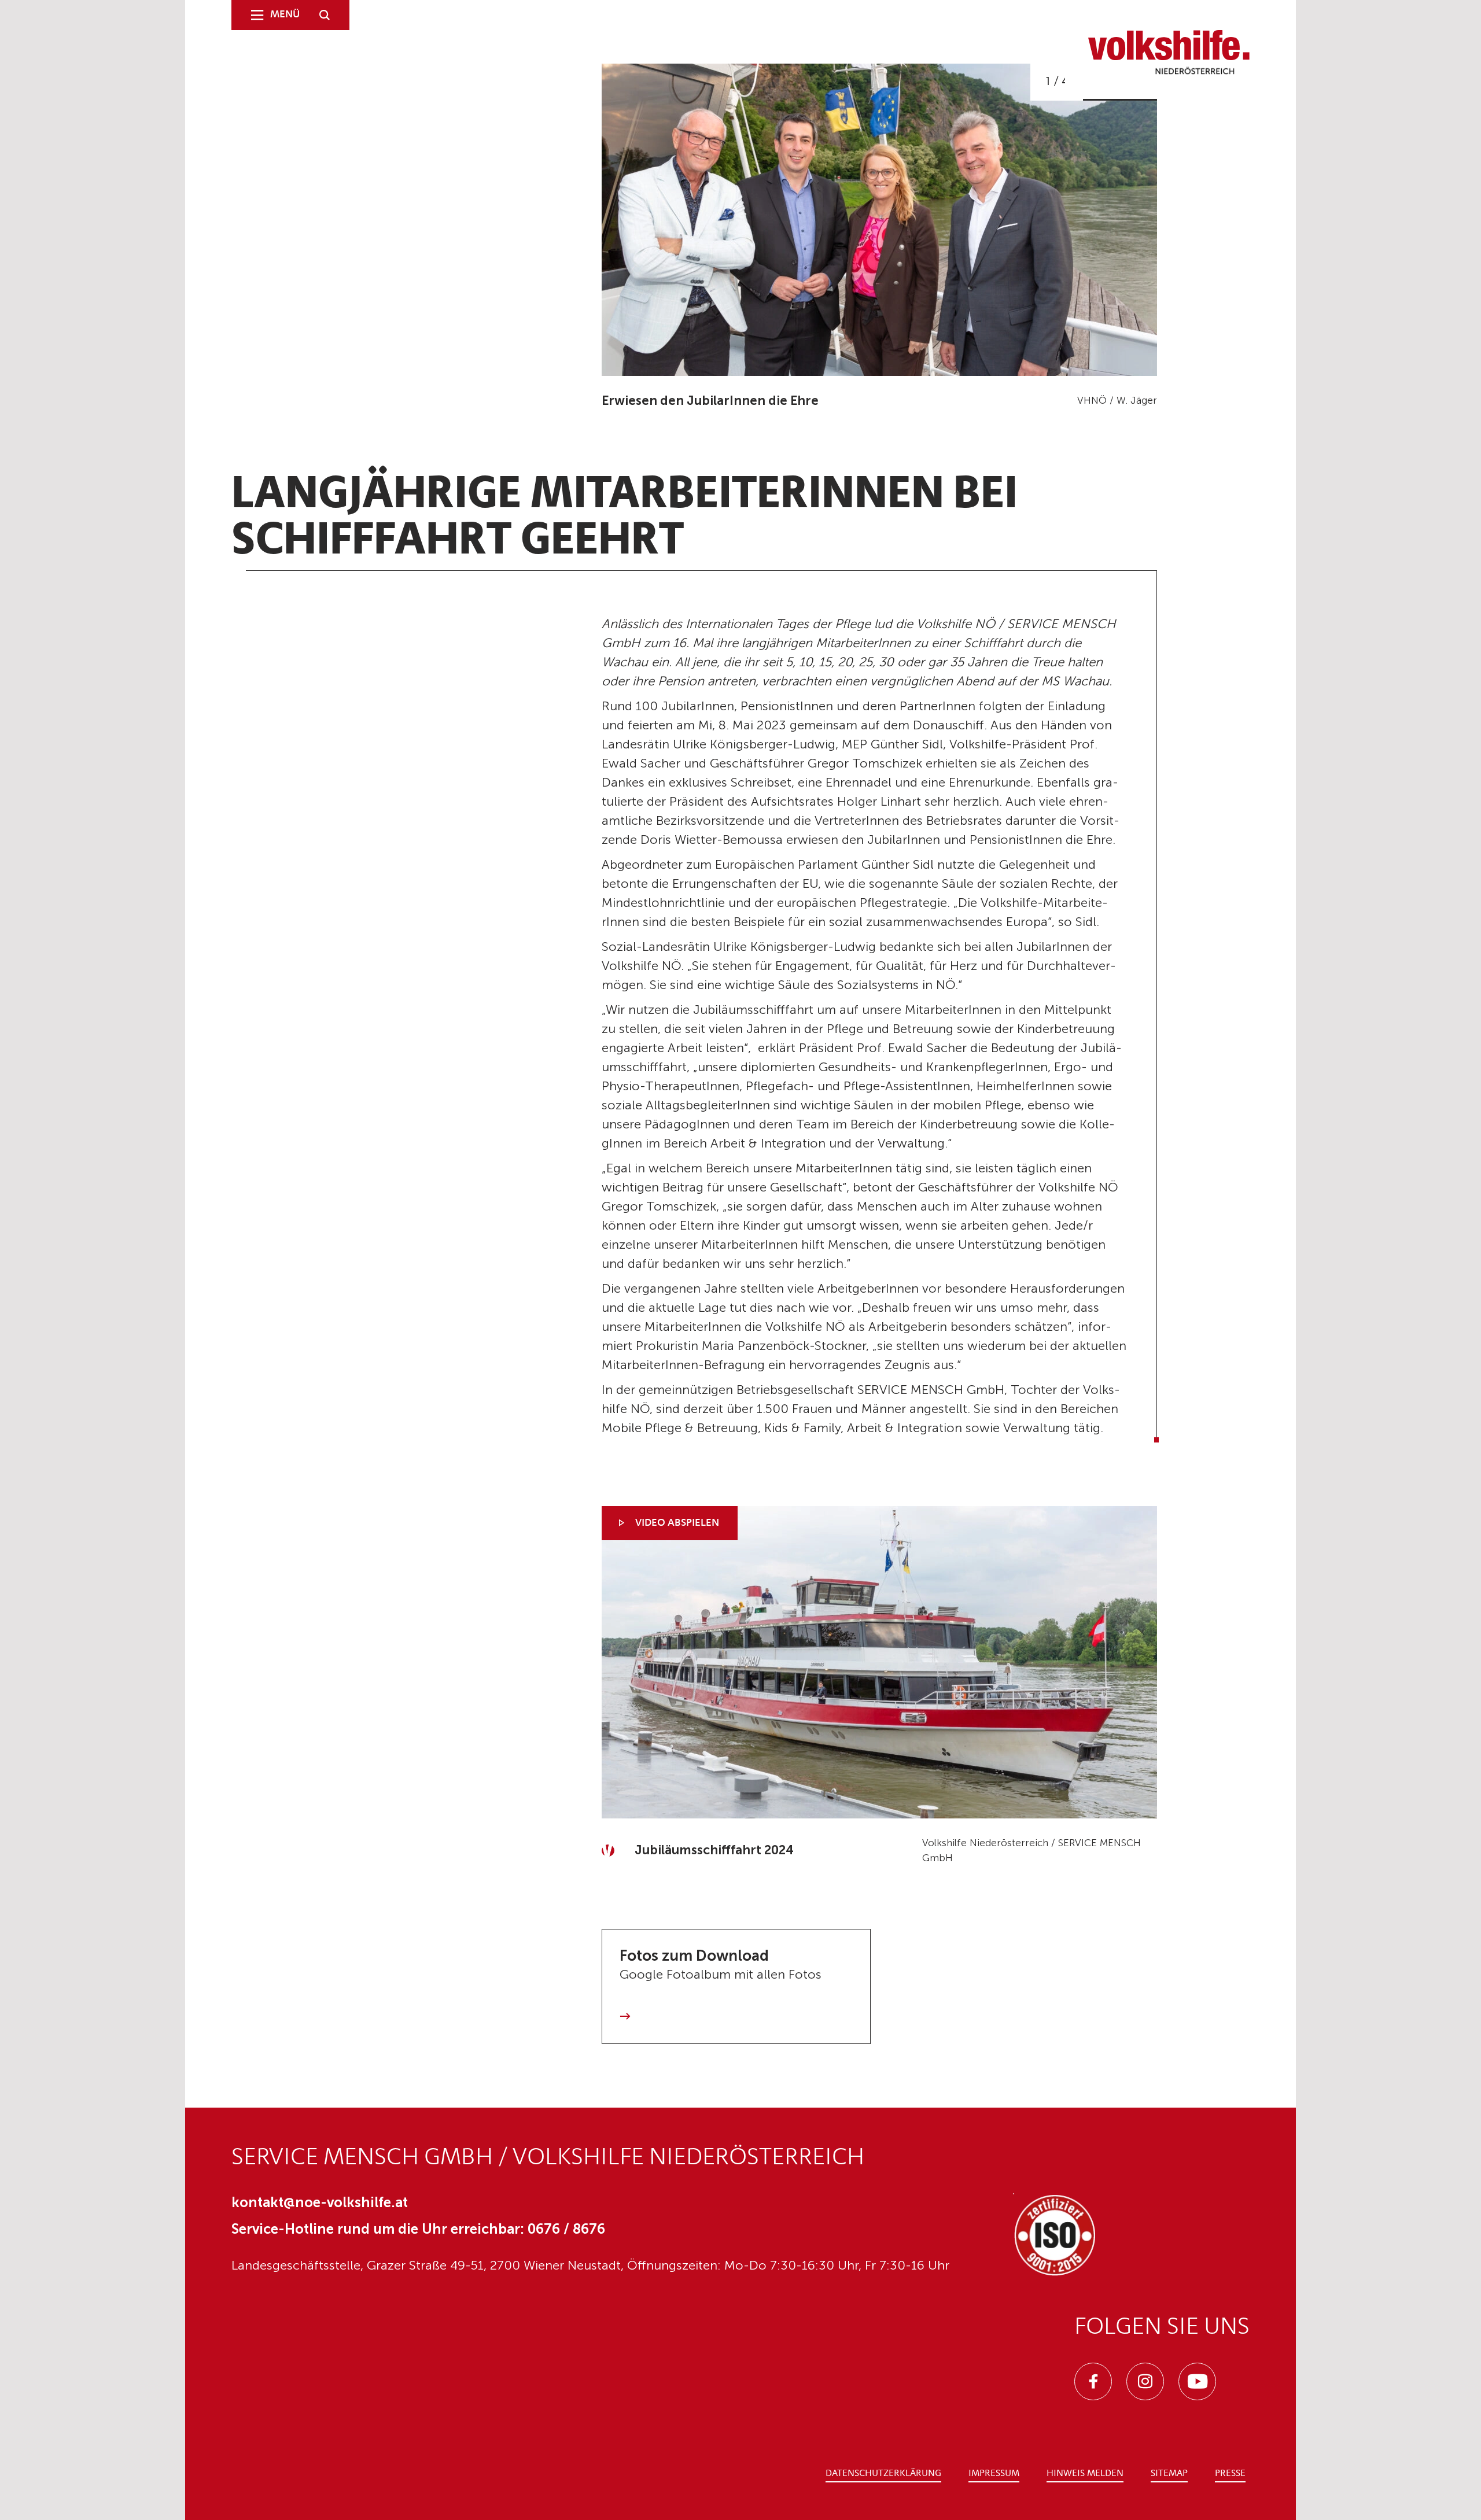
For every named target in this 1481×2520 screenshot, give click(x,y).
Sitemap (1169, 2474)
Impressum (994, 2474)
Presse (1230, 2474)
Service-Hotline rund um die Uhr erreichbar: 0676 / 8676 (418, 2229)
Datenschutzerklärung (883, 2474)
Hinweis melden (1085, 2474)
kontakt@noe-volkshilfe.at (320, 2202)
